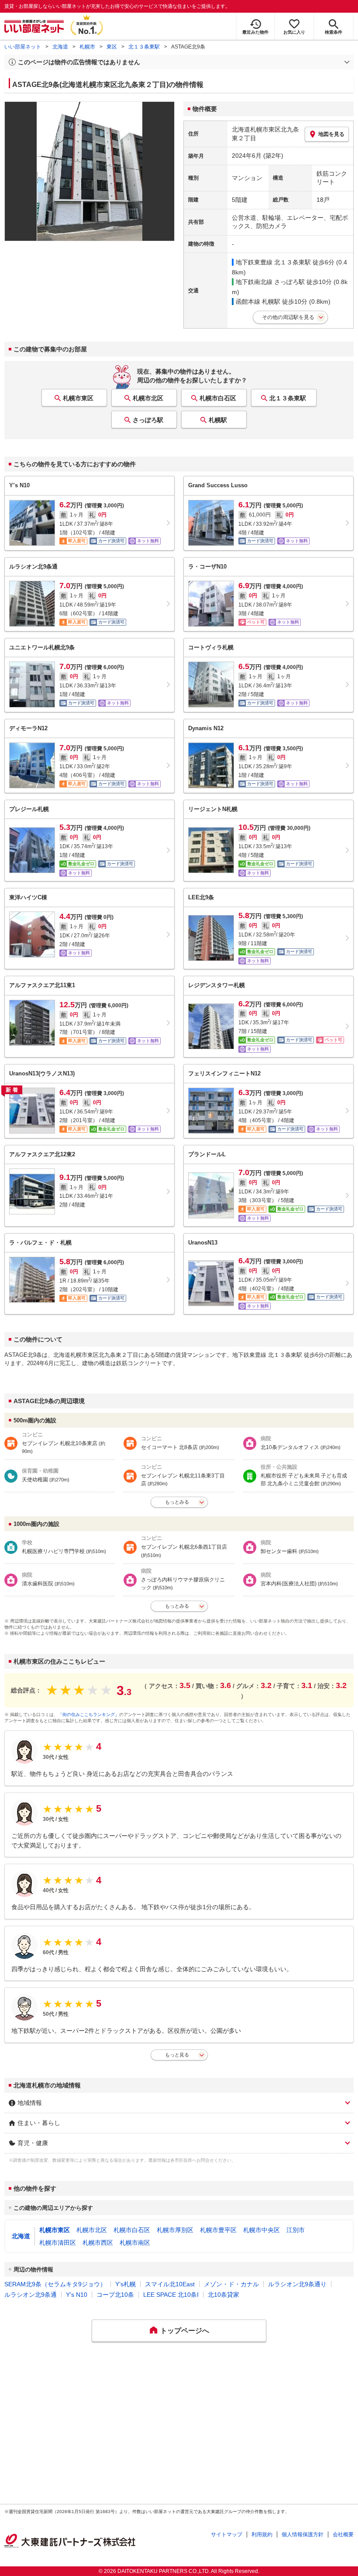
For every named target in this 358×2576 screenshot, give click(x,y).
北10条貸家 (224, 2295)
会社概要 (343, 2534)
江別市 (296, 2230)
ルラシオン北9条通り (297, 2284)
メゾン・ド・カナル (231, 2284)
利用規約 (262, 2534)
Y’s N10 (77, 2295)
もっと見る (177, 2055)
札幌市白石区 (218, 398)
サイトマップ (227, 2534)
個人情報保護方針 (303, 2534)
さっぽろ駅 (148, 420)
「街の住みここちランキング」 (89, 1714)
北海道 (60, 47)
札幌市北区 (148, 398)
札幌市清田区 (58, 2243)
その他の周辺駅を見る (288, 317)
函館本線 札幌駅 (258, 302)
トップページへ (185, 2331)
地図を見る (331, 134)
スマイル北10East (170, 2284)
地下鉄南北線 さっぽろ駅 (270, 282)
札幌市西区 (98, 2243)
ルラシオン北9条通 (31, 2295)
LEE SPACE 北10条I (171, 2295)
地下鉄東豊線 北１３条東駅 (273, 262)
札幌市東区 (78, 398)
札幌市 (87, 47)
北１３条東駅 (144, 47)
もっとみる (177, 1502)
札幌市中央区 (262, 2230)
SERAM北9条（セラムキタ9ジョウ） (55, 2284)
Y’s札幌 (126, 2284)
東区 (112, 47)
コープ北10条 (115, 2295)
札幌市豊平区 (218, 2230)
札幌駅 (218, 420)
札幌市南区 (135, 2243)
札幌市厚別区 (175, 2230)
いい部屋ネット (23, 47)
